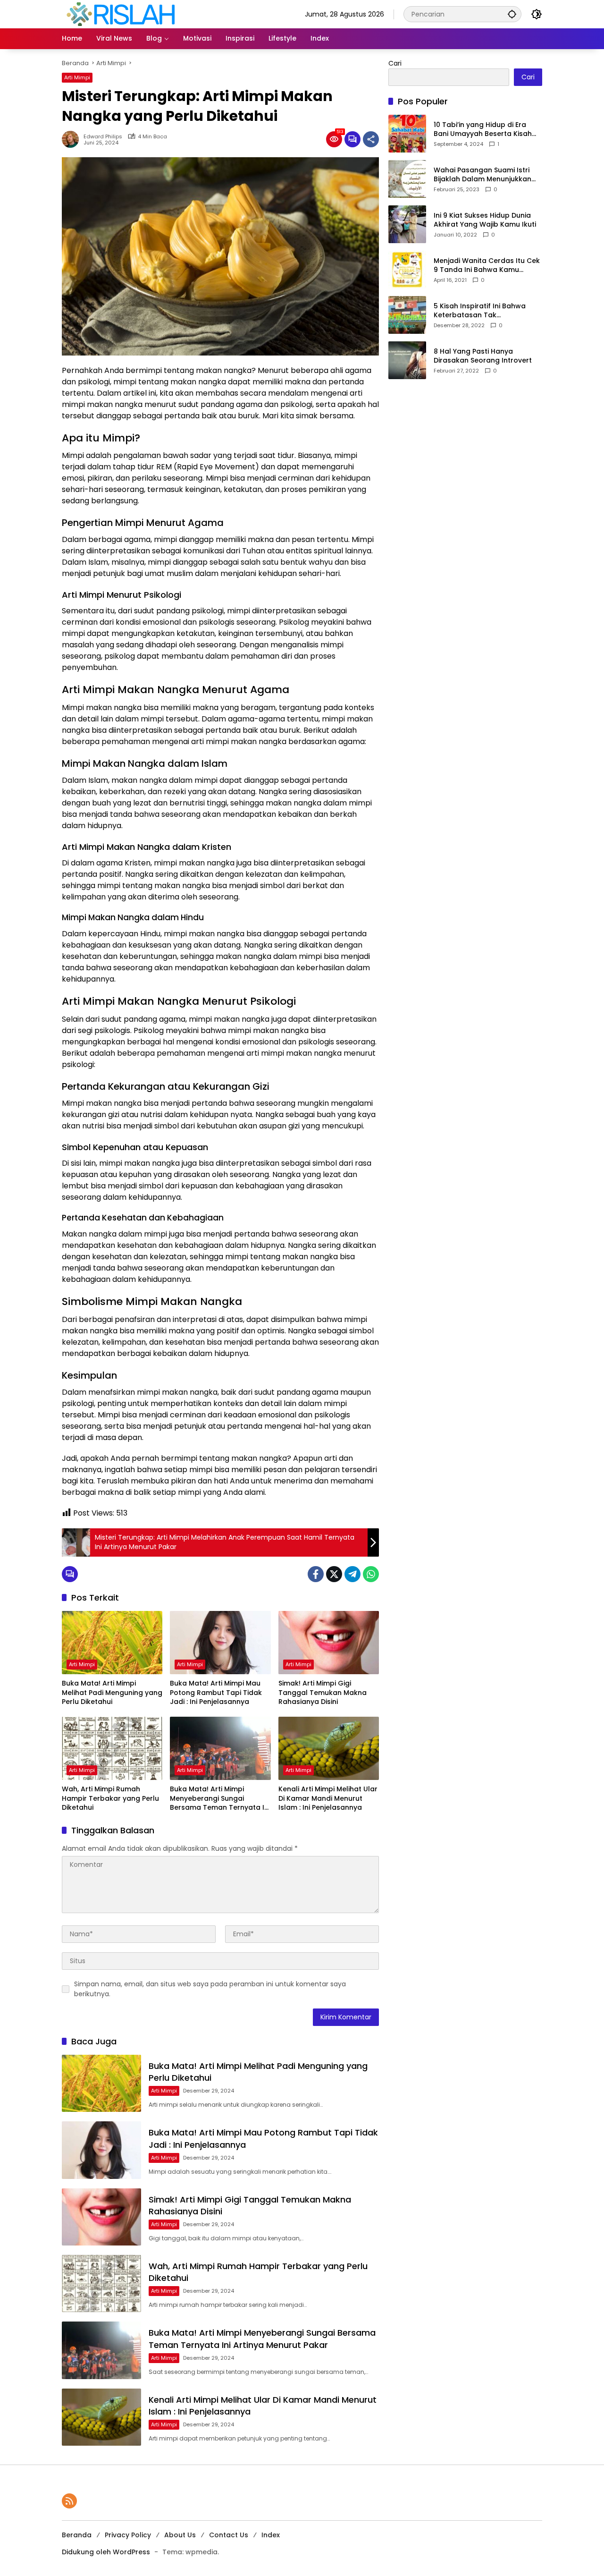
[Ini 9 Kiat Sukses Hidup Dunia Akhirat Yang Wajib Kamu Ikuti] (407, 224)
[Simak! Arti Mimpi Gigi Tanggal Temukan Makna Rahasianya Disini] (329, 1643)
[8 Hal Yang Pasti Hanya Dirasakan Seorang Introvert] (407, 360)
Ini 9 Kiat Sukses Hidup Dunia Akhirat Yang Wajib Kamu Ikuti (485, 220)
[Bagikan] (371, 139)
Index (271, 2535)
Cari (395, 63)
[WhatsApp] (371, 1574)
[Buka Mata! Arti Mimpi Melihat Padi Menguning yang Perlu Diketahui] (112, 1643)
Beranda (77, 2535)
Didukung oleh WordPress (106, 2552)
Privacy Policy (128, 2535)
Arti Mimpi (77, 77)
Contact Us (229, 2535)
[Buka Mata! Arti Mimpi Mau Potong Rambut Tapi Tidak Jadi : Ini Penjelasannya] (220, 1643)
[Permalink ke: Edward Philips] (73, 139)
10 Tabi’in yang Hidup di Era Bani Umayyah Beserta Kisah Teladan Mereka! (483, 130)
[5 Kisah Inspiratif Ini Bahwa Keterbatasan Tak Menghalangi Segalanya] (407, 315)
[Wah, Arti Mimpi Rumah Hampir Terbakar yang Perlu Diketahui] (112, 1748)
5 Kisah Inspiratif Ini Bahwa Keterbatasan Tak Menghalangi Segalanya (480, 311)
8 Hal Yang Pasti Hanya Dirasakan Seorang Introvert (483, 356)
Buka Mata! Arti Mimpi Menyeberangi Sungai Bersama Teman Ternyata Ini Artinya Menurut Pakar (220, 1799)
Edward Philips (103, 137)
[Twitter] (334, 1574)
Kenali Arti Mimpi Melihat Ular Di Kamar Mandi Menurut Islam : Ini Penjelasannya (328, 1798)
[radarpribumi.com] (121, 14)
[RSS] (69, 2501)
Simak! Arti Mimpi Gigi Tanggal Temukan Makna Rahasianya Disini (323, 1693)
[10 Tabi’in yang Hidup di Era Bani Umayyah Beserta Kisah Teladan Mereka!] (407, 134)
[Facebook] (316, 1574)
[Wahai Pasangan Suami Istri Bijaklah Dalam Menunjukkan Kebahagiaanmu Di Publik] (407, 179)
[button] (512, 14)
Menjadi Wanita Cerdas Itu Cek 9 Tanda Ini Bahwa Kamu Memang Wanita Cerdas (487, 266)
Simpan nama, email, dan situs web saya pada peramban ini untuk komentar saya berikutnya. (210, 1989)
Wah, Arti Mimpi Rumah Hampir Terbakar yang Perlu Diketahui (110, 1798)
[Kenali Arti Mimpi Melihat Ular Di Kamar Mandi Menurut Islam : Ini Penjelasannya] (329, 1748)
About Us (180, 2535)
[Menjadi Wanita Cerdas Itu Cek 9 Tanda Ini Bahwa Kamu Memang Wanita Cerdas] (407, 270)
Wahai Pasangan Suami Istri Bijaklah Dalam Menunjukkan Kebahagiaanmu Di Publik (482, 175)
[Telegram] (352, 1574)
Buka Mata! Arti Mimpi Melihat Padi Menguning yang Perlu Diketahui (112, 1693)
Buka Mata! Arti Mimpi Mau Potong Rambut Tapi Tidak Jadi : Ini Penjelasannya (216, 1693)
